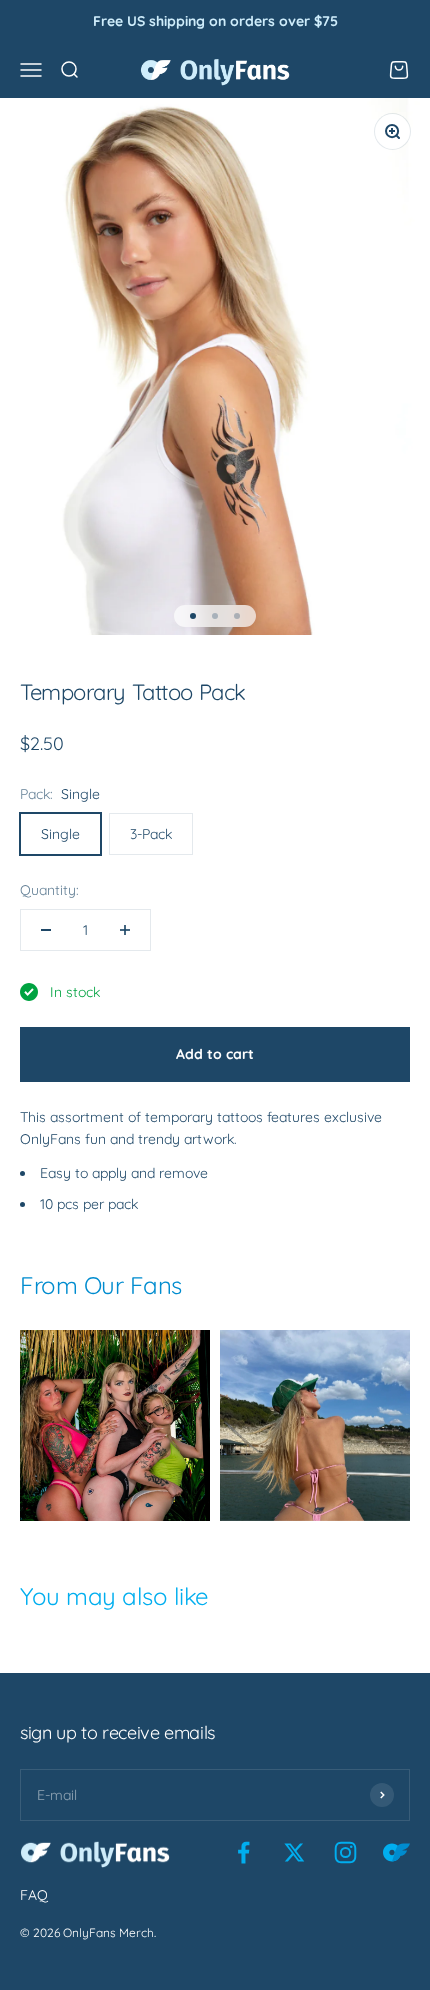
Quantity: (49, 890)
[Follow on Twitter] (294, 1852)
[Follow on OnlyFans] (396, 1852)
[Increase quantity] (125, 930)
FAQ (34, 1895)
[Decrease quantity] (46, 930)
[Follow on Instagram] (345, 1852)
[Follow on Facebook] (243, 1852)
